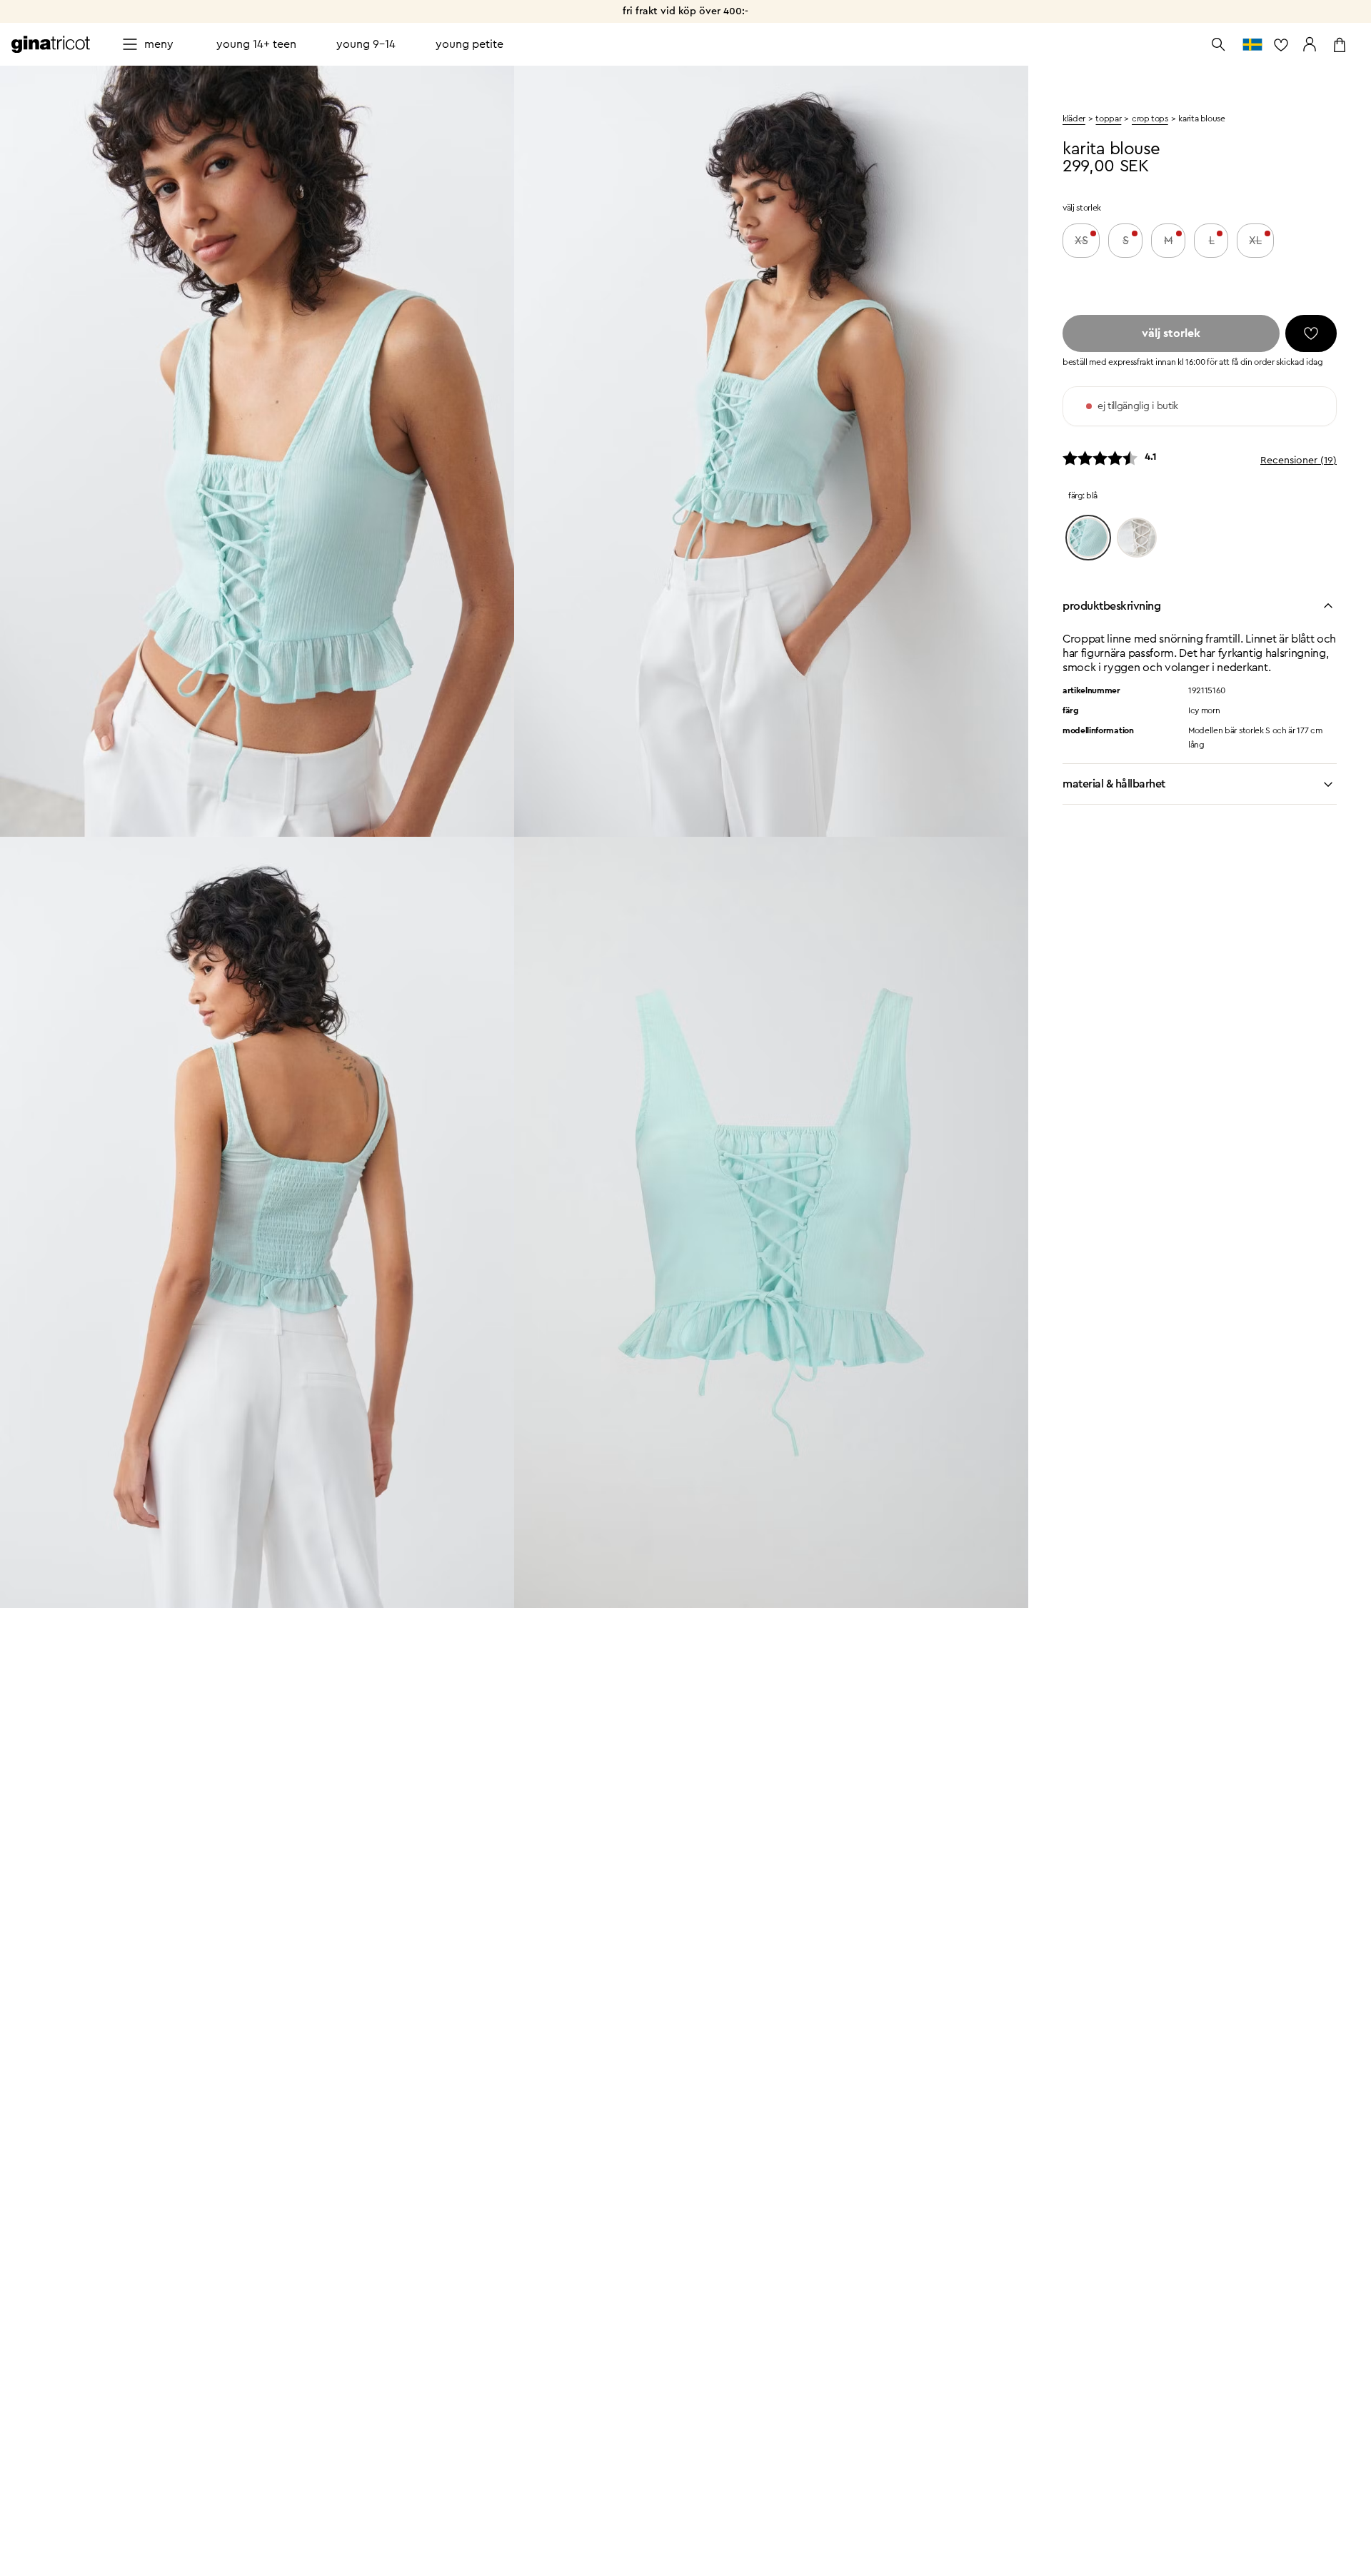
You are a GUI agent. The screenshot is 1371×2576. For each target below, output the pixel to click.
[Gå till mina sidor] (1310, 44)
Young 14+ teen (256, 44)
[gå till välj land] (1252, 44)
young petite (469, 44)
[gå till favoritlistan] (1281, 44)
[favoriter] (1311, 333)
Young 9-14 (366, 44)
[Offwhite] (1137, 538)
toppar (1108, 119)
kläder (1074, 119)
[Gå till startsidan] (51, 44)
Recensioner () (1299, 461)
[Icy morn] (1088, 538)
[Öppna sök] (1218, 44)
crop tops (1150, 119)
